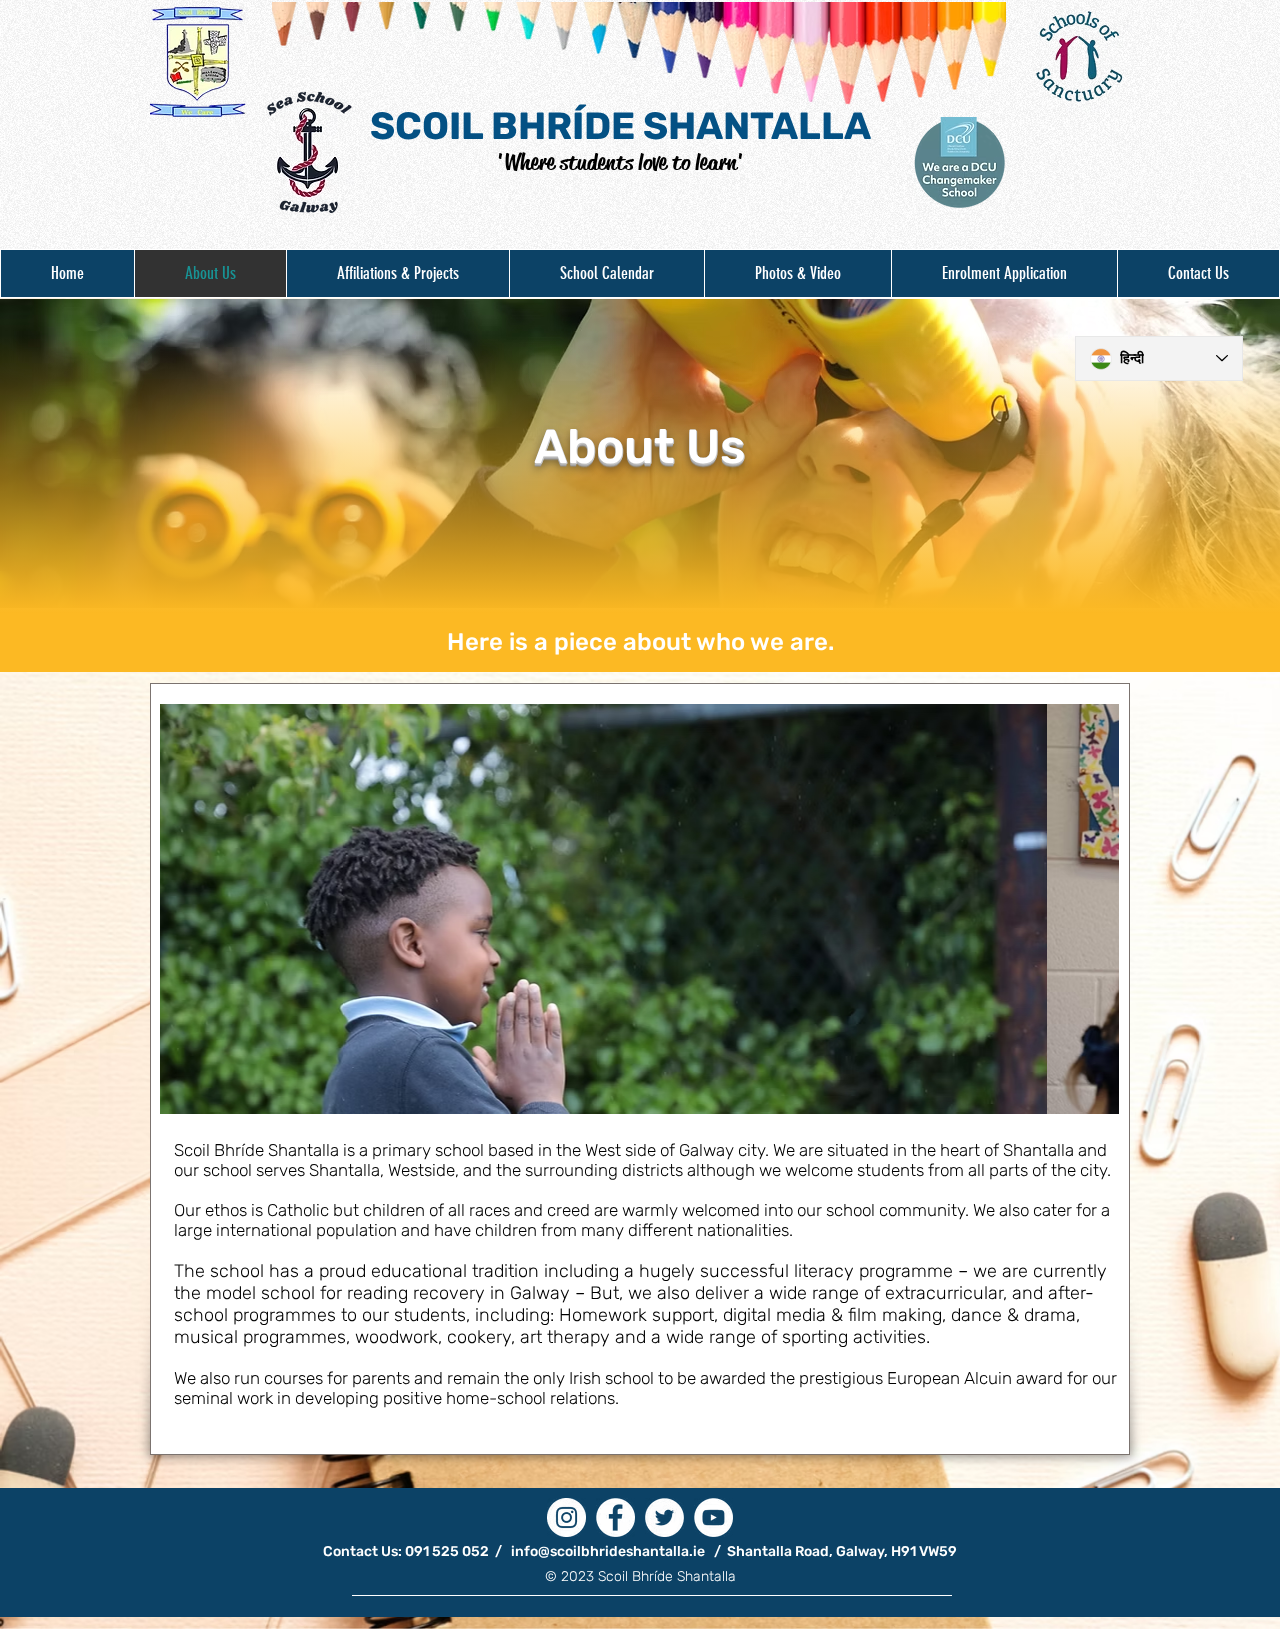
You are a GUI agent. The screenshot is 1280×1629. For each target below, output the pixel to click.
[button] (397, 273)
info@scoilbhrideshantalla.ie (608, 1551)
